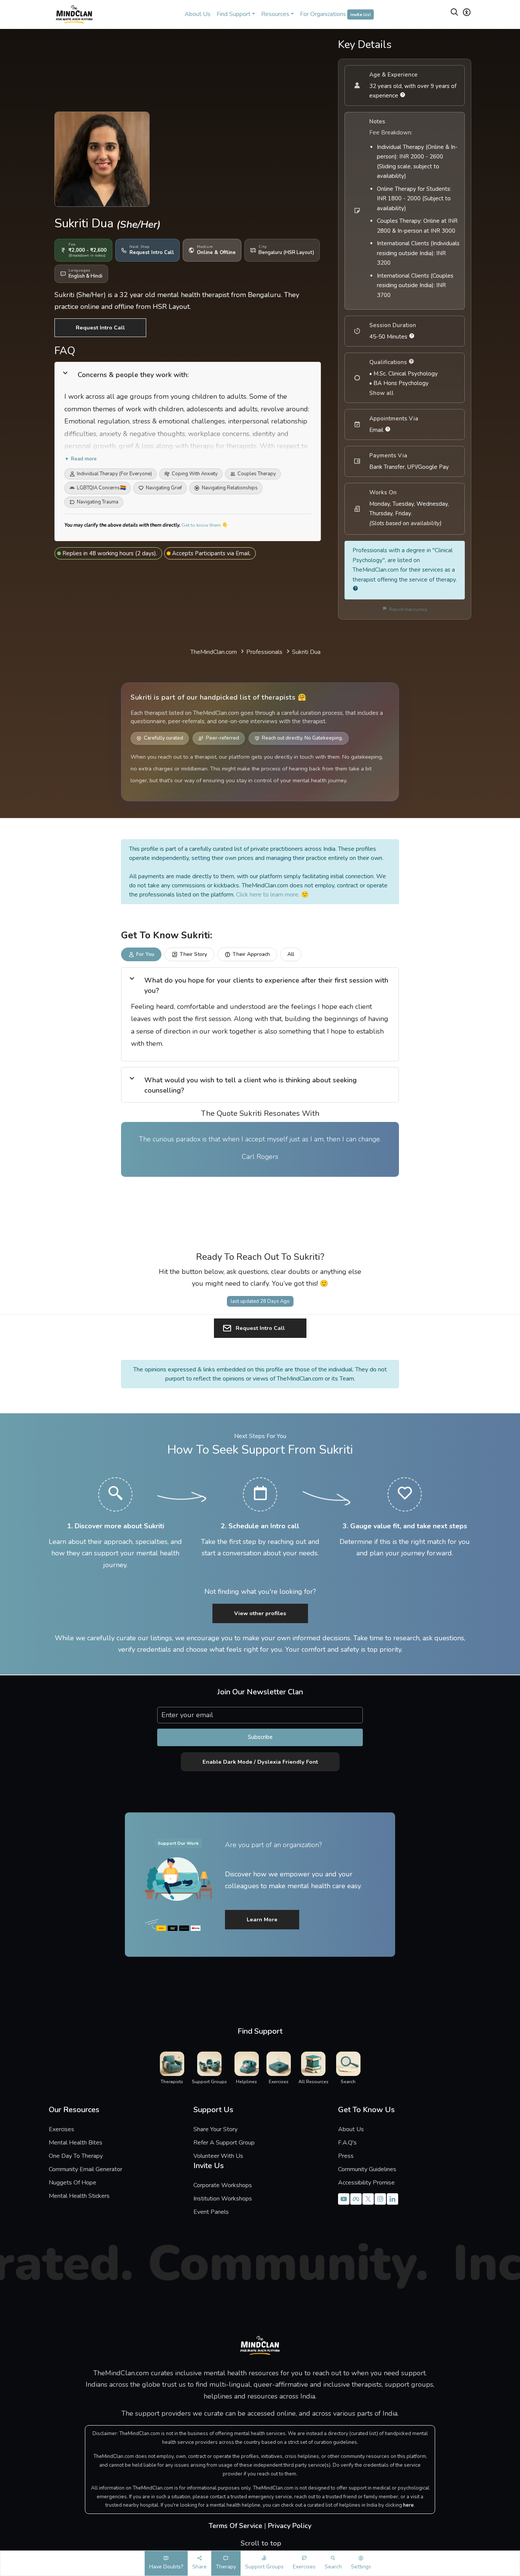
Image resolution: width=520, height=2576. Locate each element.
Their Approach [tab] (251, 954)
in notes (97, 256)
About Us (198, 14)
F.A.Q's (347, 2143)
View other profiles (260, 1613)
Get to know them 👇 (205, 525)
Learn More (262, 1919)
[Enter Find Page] (455, 14)
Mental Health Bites (76, 2143)
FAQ (65, 351)
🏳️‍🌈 (101, 488)
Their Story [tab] (193, 954)
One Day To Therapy (76, 2156)
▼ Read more (81, 459)
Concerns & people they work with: (133, 375)
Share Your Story (215, 2129)
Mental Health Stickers (79, 2196)
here (408, 2505)
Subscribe (260, 1737)
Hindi (97, 276)
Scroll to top (260, 2543)
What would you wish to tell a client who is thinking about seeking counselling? (250, 1085)
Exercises (61, 2129)
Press (346, 2156)
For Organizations (335, 14)
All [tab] (291, 954)
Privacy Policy (290, 2526)
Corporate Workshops (223, 2185)
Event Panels (211, 2212)
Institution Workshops (223, 2199)
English (77, 276)
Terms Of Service (235, 2526)
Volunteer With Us (218, 2156)
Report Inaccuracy (407, 609)
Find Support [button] (234, 14)
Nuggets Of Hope (73, 2183)
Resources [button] (275, 14)
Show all (381, 393)
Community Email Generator (85, 2169)
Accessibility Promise (366, 2183)
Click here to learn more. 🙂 (272, 895)
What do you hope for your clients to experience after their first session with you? (266, 985)
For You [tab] (145, 954)
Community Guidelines (367, 2169)
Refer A (221, 2143)
